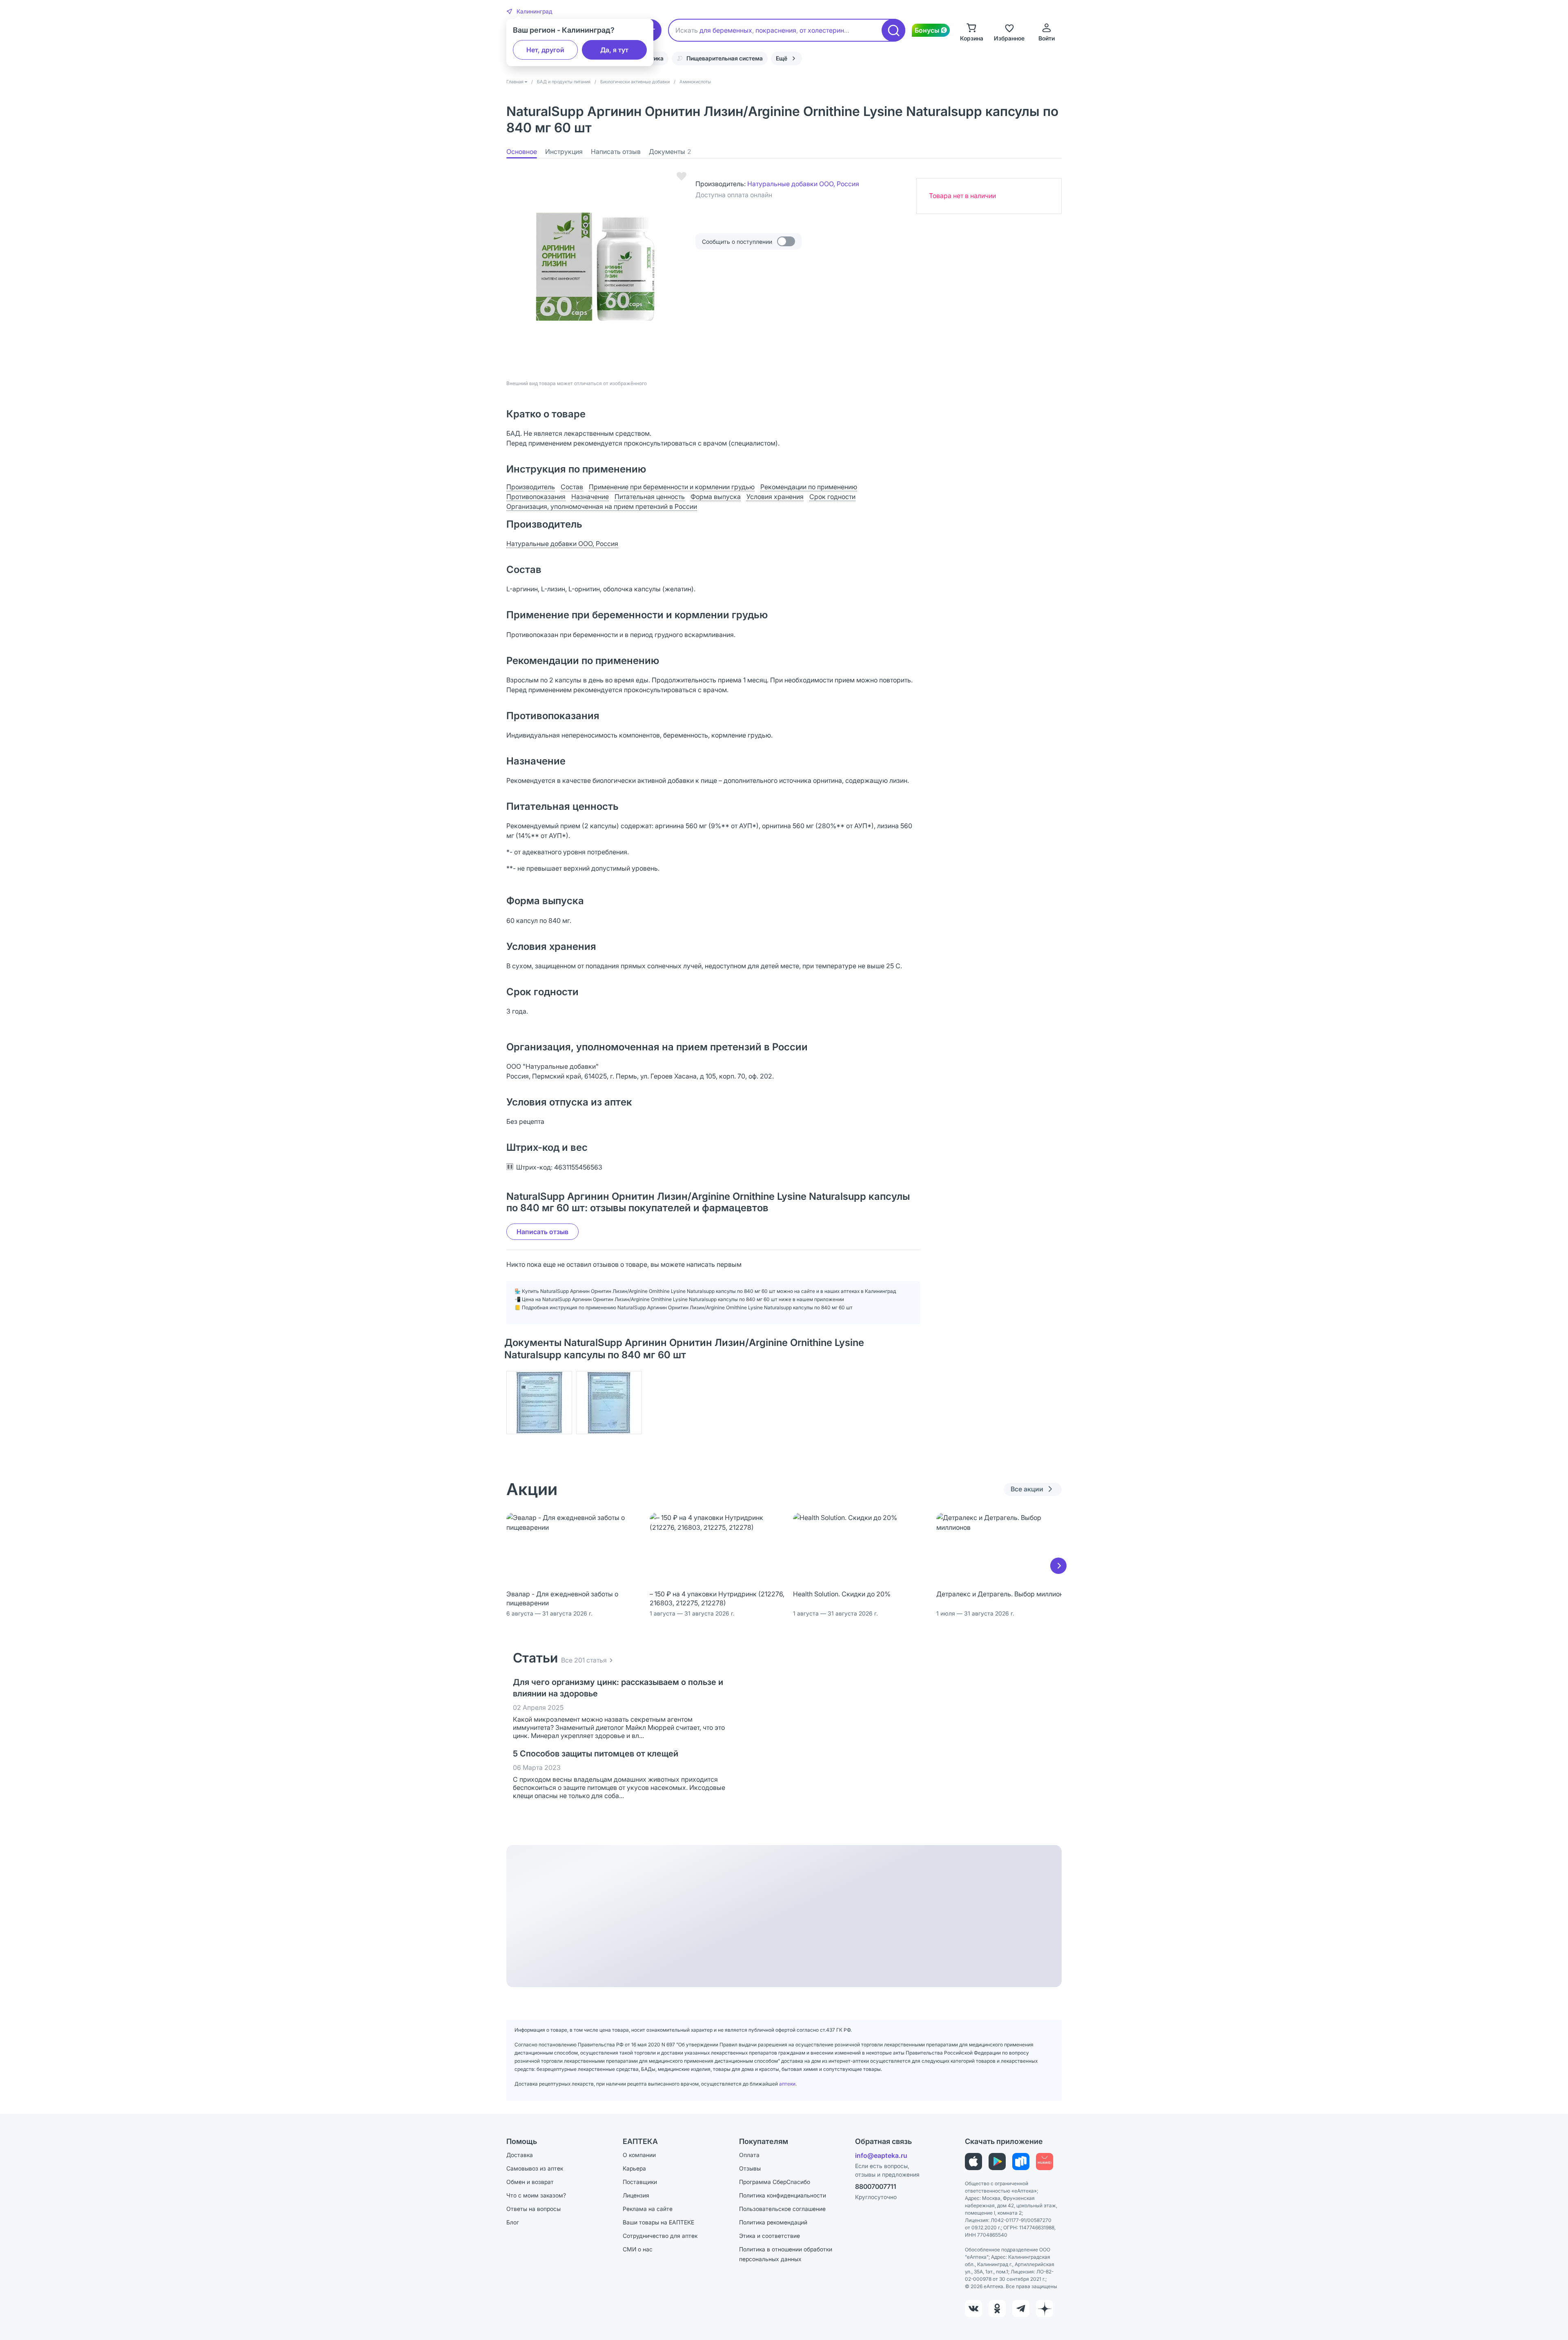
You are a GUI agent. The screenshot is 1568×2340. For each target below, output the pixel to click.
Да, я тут (614, 50)
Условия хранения (775, 497)
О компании (639, 2155)
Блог (513, 2222)
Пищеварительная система (725, 58)
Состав (572, 487)
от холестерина (824, 30)
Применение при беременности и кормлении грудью (672, 487)
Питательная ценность (650, 497)
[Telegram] (1021, 2309)
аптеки (787, 2084)
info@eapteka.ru (881, 2155)
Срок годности (832, 497)
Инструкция (564, 152)
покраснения (776, 30)
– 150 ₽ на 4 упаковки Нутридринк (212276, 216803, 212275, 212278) (717, 1598)
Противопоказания (536, 497)
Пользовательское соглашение (782, 2209)
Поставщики (640, 2182)
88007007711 (876, 2186)
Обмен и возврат (530, 2182)
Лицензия (636, 2195)
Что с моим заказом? (536, 2195)
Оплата (749, 2155)
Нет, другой (545, 50)
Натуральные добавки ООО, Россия (803, 184)
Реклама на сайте (648, 2209)
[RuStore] (1021, 2162)
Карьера (634, 2168)
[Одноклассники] (997, 2309)
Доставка (520, 2155)
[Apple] (973, 2162)
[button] (529, 11)
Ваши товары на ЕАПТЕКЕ (658, 2222)
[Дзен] (1045, 2309)
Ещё (782, 58)
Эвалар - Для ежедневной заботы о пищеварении (562, 1598)
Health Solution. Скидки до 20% (842, 1594)
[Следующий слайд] (1058, 1566)
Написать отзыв (616, 152)
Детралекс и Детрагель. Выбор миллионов (1003, 1594)
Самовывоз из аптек (535, 2168)
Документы (670, 152)
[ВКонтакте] (973, 2309)
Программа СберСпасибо (775, 2182)
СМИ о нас (638, 2249)
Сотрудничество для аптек (660, 2236)
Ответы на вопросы (533, 2209)
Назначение (590, 497)
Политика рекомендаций (773, 2222)
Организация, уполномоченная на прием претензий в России (602, 506)
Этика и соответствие (770, 2236)
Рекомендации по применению (809, 487)
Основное (522, 152)
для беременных (726, 30)
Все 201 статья (584, 1660)
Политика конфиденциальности (783, 2195)
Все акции (1027, 1489)
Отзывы (750, 2168)
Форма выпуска (716, 497)
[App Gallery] (1045, 2162)
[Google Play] (997, 2162)
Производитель (531, 487)
